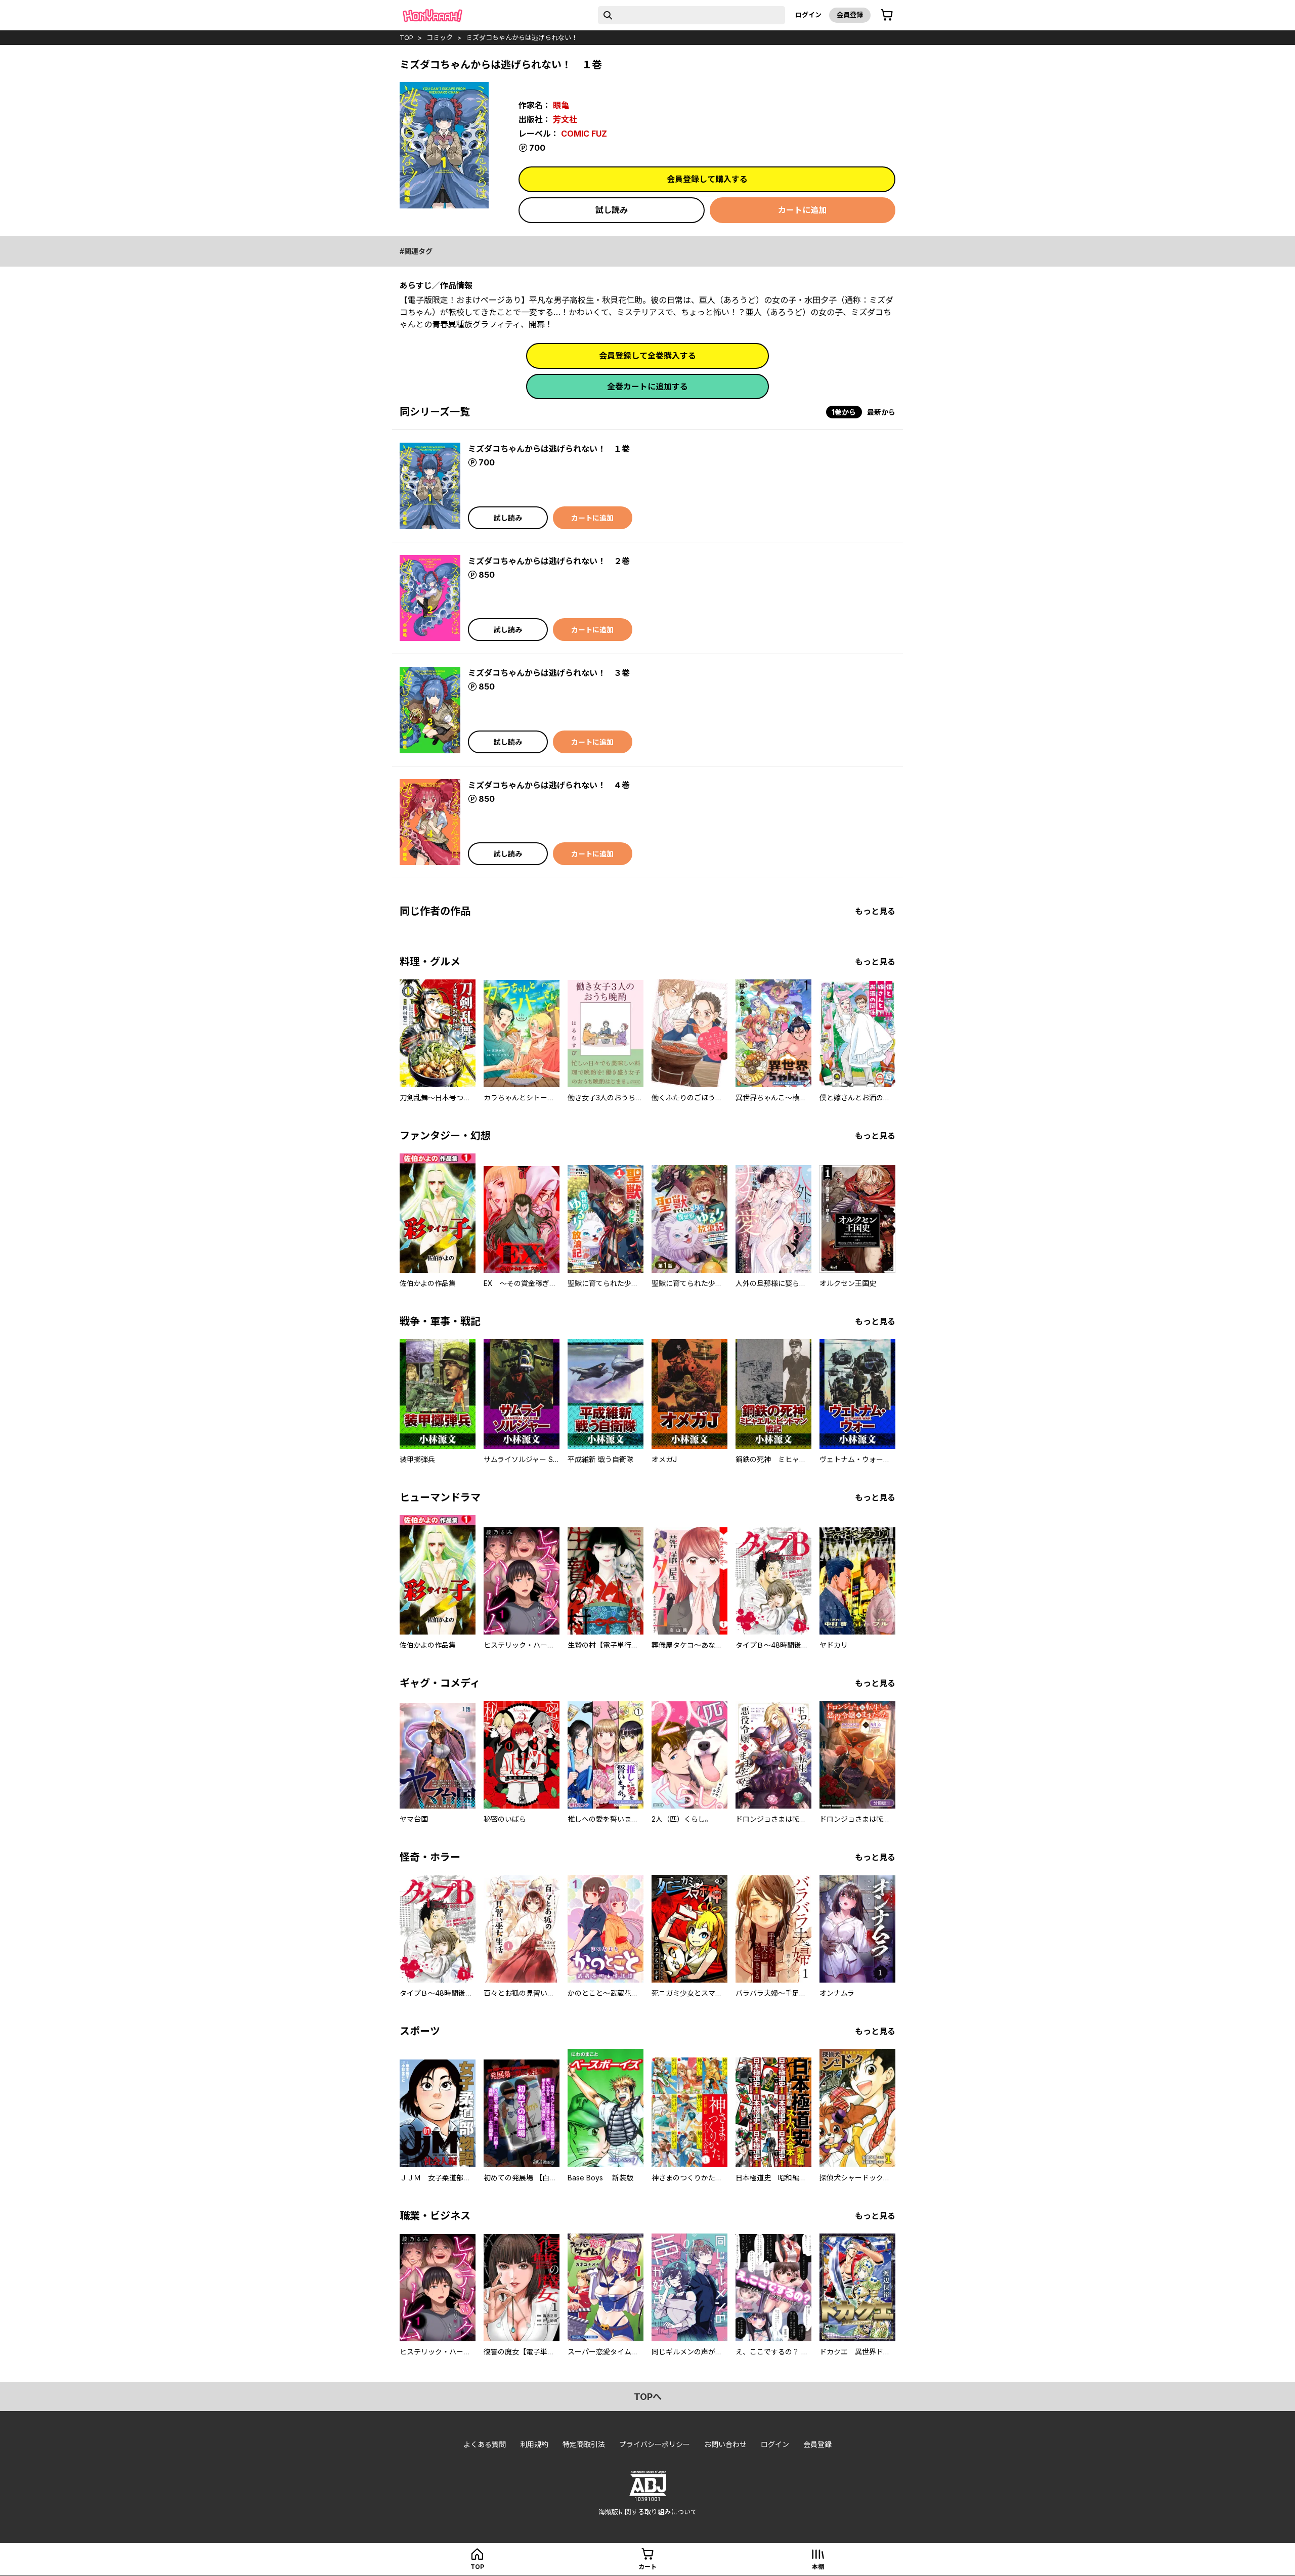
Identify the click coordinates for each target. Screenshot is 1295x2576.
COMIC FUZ (584, 134)
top (406, 37)
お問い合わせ (725, 2444)
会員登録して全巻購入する (647, 356)
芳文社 (565, 119)
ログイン (808, 15)
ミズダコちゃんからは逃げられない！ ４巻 (549, 785)
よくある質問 (485, 2444)
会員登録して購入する (707, 179)
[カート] (887, 15)
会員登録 (850, 15)
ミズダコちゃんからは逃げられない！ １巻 (549, 449)
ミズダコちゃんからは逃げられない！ (522, 37)
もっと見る (875, 911)
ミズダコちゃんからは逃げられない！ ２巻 (549, 561)
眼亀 (561, 105)
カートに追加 (802, 210)
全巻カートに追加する (647, 387)
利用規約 (534, 2444)
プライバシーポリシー (655, 2444)
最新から (881, 412)
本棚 (818, 2567)
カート (647, 2567)
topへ (648, 2397)
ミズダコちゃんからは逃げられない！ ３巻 (549, 673)
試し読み (612, 210)
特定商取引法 (584, 2444)
